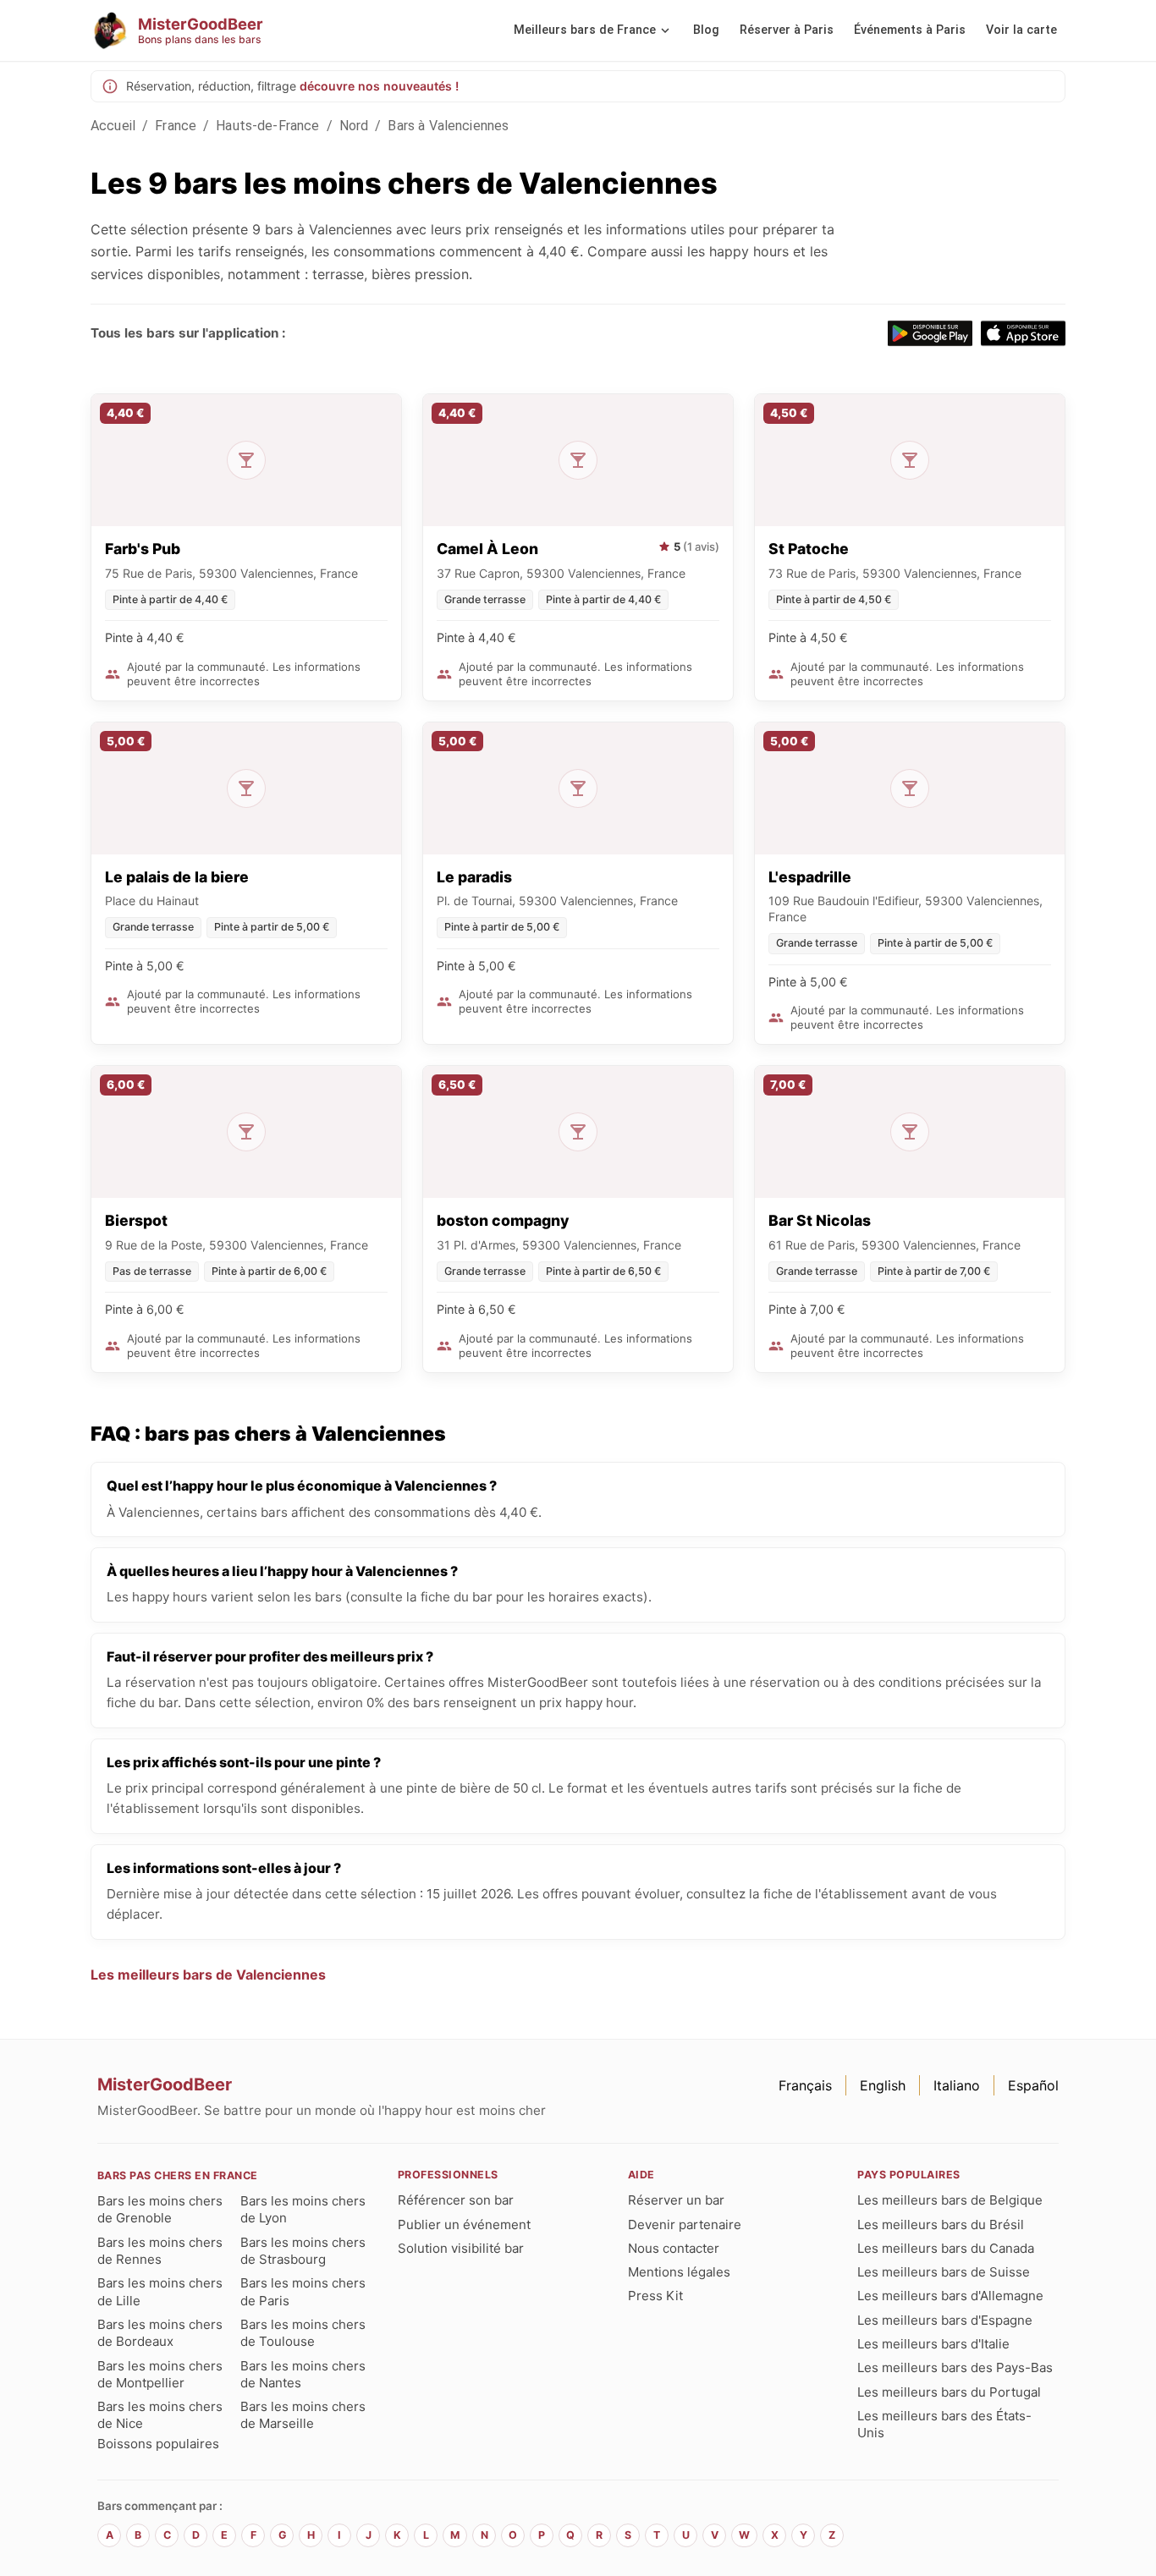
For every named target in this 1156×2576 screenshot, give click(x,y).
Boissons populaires (158, 2444)
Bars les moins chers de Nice (160, 2415)
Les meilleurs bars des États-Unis (944, 2424)
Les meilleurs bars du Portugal (949, 2392)
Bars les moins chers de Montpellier (160, 2374)
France (176, 126)
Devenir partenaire (685, 2224)
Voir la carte (1021, 30)
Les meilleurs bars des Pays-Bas (955, 2367)
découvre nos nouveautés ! (379, 86)
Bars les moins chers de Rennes (160, 2251)
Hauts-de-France (267, 126)
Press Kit (655, 2296)
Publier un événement (464, 2224)
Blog (706, 30)
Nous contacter (674, 2248)
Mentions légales (679, 2272)
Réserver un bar (676, 2200)
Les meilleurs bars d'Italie (933, 2344)
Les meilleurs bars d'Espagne (945, 2320)
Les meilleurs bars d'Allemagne (950, 2296)
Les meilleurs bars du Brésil (941, 2224)
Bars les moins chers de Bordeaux (160, 2333)
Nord (354, 126)
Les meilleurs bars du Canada (946, 2248)
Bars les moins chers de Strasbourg (303, 2251)
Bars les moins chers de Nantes (303, 2374)
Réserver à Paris (787, 30)
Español (1033, 2085)
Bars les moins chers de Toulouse (303, 2333)
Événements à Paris (910, 30)
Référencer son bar (456, 2200)
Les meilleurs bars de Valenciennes (208, 1975)
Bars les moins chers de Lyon (303, 2209)
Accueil (113, 126)
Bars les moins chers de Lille (160, 2291)
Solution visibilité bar (461, 2248)
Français (805, 2085)
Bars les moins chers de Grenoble (160, 2209)
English (883, 2085)
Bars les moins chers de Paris (303, 2291)
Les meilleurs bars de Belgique (950, 2200)
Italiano (957, 2085)
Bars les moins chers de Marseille (303, 2415)
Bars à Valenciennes (448, 126)
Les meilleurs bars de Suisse (944, 2272)
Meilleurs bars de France (585, 30)
